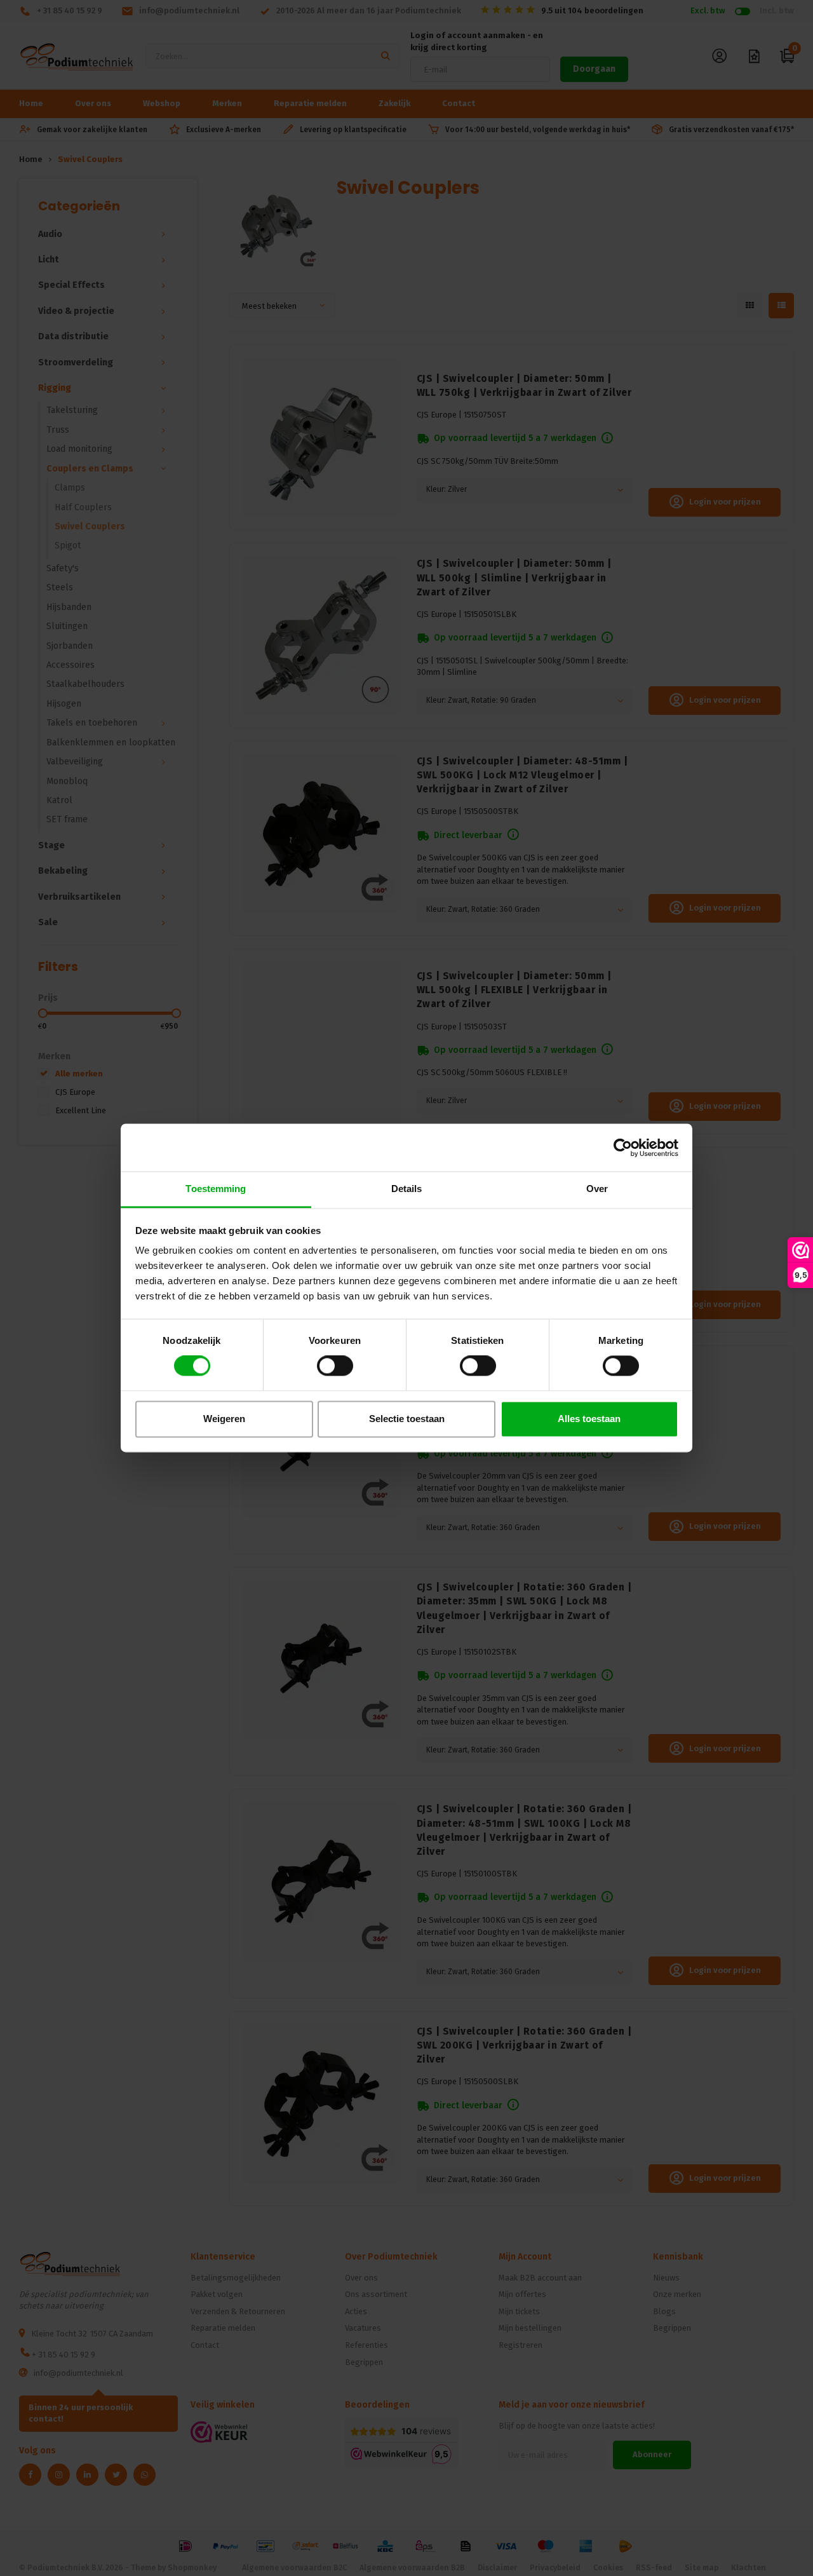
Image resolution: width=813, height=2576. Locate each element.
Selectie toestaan (407, 1419)
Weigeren (224, 1419)
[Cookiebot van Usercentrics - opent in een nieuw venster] (623, 1148)
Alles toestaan (589, 1419)
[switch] (335, 1366)
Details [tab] (407, 1189)
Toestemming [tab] (216, 1189)
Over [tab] (597, 1189)
